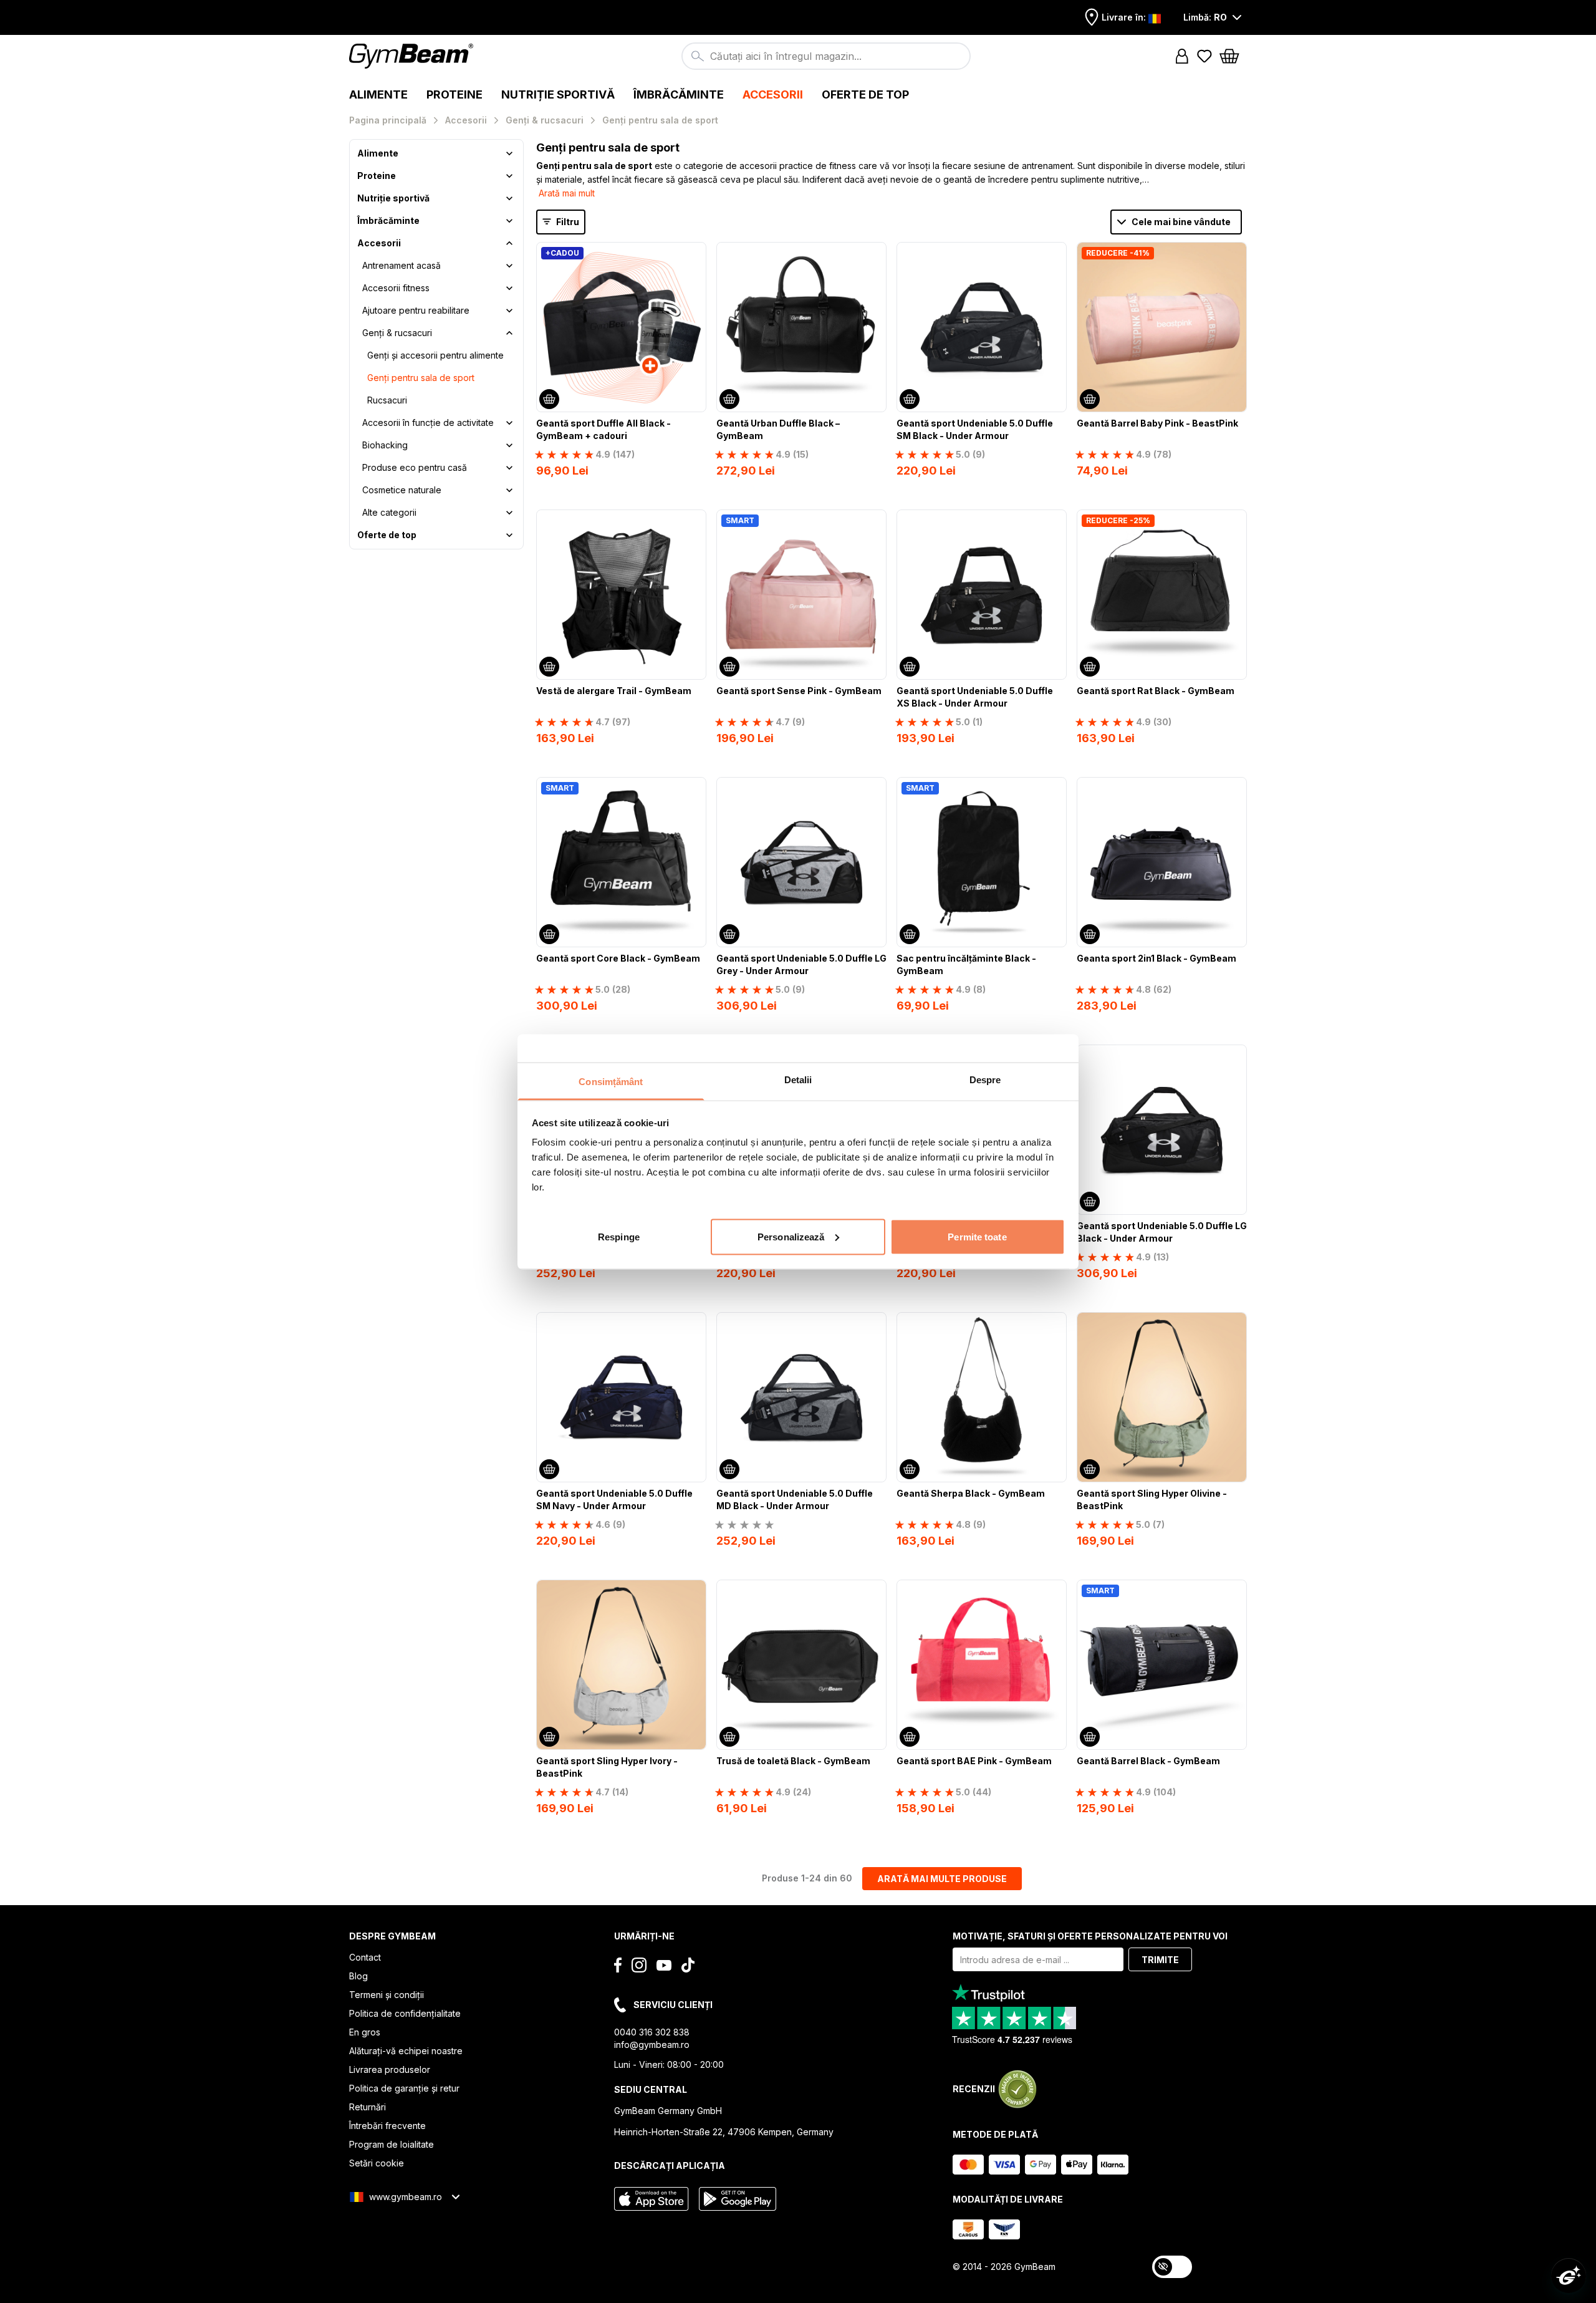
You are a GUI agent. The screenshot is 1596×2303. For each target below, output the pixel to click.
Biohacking (385, 445)
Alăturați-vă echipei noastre (406, 2051)
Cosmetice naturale (402, 490)
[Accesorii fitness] (509, 288)
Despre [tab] (985, 1079)
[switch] (1172, 2267)
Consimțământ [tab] (611, 1081)
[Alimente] (509, 153)
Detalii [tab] (798, 1079)
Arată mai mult (567, 193)
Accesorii (379, 243)
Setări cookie (377, 2163)
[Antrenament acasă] (509, 266)
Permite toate (977, 1236)
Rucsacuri (387, 400)
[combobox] (826, 56)
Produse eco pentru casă (415, 467)
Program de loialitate (392, 2144)
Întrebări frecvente (387, 2126)
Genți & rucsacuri (397, 333)
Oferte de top (387, 535)
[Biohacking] (509, 445)
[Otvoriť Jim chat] (1569, 2276)
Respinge (619, 1236)
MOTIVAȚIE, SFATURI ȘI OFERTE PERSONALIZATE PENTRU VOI (1090, 1936)
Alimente (378, 153)
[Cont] (1182, 56)
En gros (365, 2032)
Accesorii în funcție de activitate (428, 422)
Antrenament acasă (401, 265)
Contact (365, 1957)
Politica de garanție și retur (404, 2088)
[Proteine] (509, 176)
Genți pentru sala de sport (421, 378)
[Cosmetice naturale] (509, 490)
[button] (1182, 56)
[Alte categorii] (509, 513)
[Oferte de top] (509, 535)
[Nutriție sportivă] (509, 198)
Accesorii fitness (396, 288)
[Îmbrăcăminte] (509, 221)
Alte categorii (389, 512)
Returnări (368, 2107)
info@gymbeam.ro (652, 2045)
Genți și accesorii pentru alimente (435, 355)
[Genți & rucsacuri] (509, 333)
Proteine (377, 176)
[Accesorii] (509, 243)
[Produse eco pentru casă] (509, 468)
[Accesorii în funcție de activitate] (509, 423)
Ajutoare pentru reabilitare (416, 310)
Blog (358, 1976)
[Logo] (413, 56)
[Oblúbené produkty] (1204, 56)
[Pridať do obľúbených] (696, 253)
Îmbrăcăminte (388, 220)
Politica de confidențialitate (405, 2013)
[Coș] (1233, 56)
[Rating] (744, 1525)
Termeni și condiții (387, 1995)
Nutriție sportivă (393, 198)
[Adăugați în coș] (549, 399)
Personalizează (791, 1236)
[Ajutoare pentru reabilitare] (509, 311)
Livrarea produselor (390, 2069)
